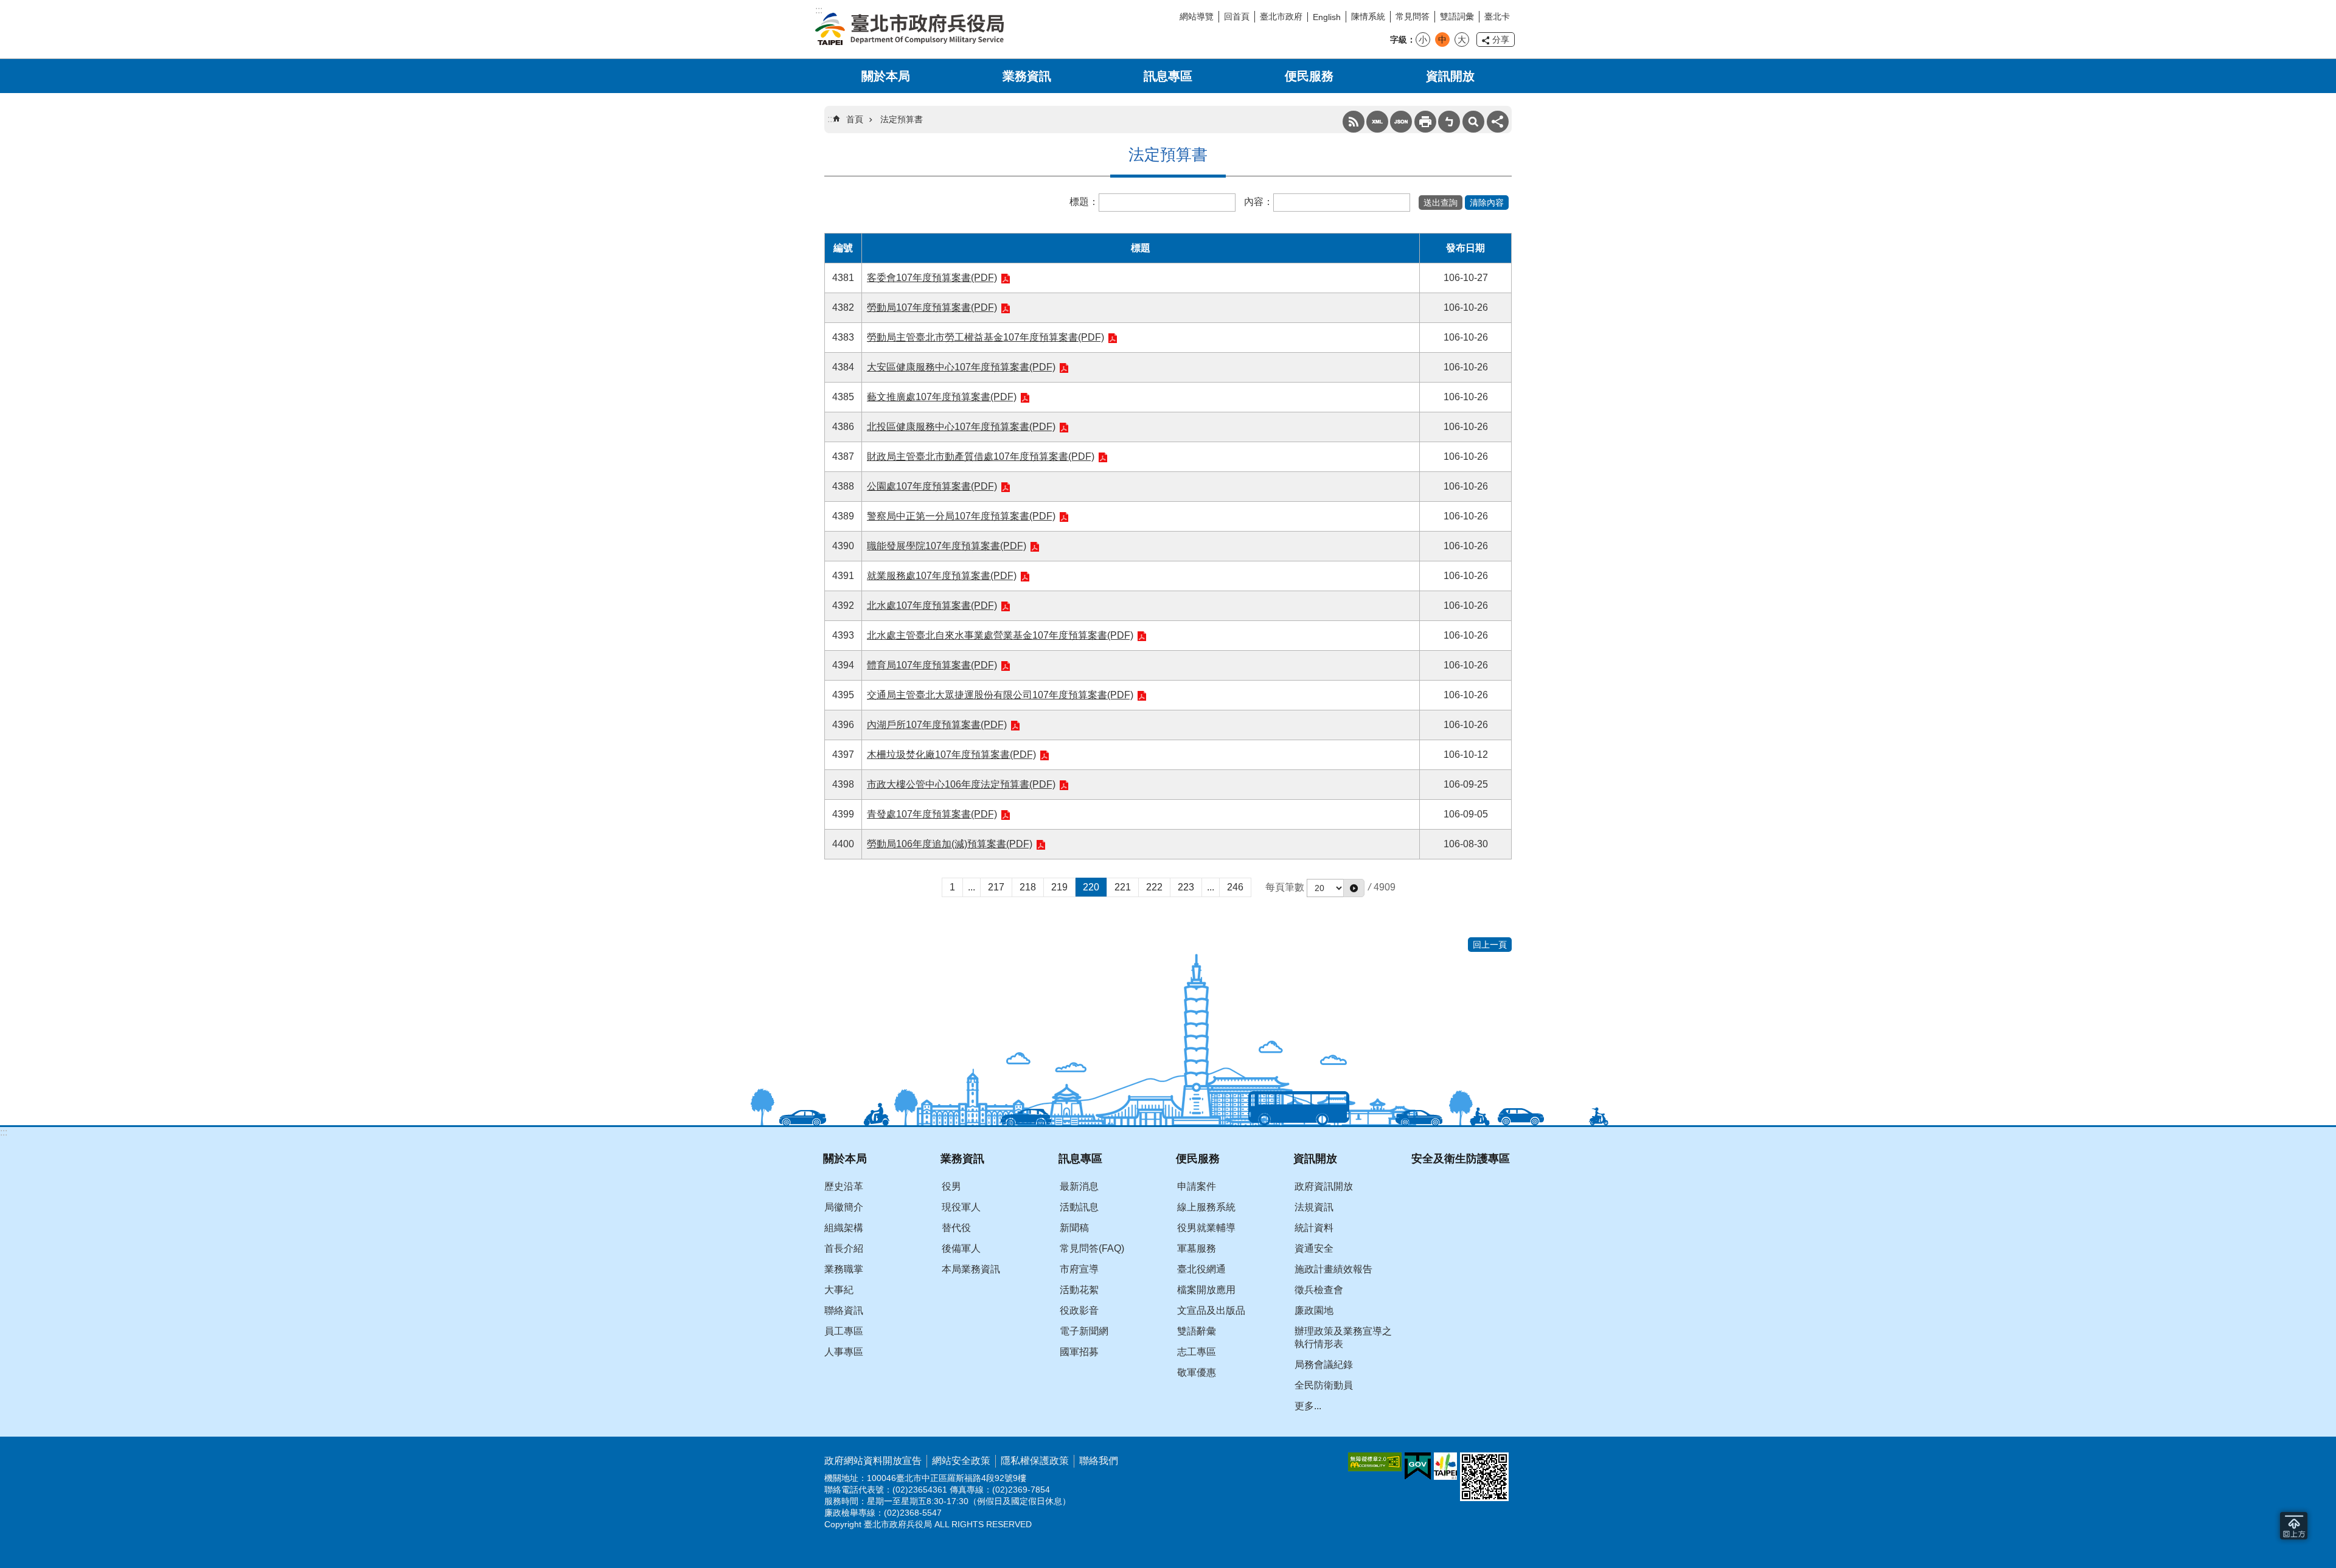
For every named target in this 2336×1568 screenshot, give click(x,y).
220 (1091, 887)
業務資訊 (1027, 76)
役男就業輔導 (1206, 1228)
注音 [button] (1449, 122)
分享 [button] (1501, 40)
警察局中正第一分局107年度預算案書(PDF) (961, 516)
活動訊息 (1079, 1207)
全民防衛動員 (1324, 1385)
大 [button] (1462, 40)
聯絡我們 (1099, 1461)
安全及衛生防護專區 (1461, 1158)
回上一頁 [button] (1490, 945)
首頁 (855, 119)
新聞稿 (1074, 1228)
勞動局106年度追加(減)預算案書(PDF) (950, 844)
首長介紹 (844, 1248)
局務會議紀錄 (1324, 1365)
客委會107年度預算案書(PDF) (932, 278)
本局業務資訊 (971, 1269)
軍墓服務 (1197, 1248)
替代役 (956, 1228)
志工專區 (1197, 1352)
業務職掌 (844, 1269)
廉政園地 (1314, 1310)
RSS (1354, 122)
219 (1059, 887)
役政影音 (1079, 1310)
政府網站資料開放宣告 (873, 1461)
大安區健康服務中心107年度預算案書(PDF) (961, 367)
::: (4, 1132)
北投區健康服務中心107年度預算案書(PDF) (961, 427)
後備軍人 (961, 1248)
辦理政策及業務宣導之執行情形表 (1343, 1337)
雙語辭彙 (1197, 1331)
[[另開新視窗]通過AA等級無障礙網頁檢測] (1375, 1462)
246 (1235, 887)
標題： (1084, 202)
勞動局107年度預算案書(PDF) (932, 307)
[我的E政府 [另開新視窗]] (1418, 1466)
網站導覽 (1197, 16)
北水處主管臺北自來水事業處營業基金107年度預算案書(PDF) (1000, 635)
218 (1028, 887)
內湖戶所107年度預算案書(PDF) (937, 725)
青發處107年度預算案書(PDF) (932, 814)
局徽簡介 (844, 1207)
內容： (1259, 202)
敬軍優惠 (1197, 1372)
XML (1377, 122)
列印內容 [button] (1425, 122)
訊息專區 (1168, 76)
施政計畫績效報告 (1333, 1269)
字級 (1399, 40)
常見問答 (1413, 16)
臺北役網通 (1201, 1269)
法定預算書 (902, 119)
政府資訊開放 (1324, 1186)
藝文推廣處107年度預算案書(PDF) (942, 397)
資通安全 (1314, 1248)
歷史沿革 (844, 1186)
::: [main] (831, 119)
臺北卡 (1497, 16)
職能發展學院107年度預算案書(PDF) (947, 546)
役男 (951, 1186)
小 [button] (1423, 40)
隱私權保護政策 (1035, 1461)
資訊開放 (1450, 76)
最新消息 (1079, 1186)
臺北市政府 (1281, 16)
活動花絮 (1079, 1290)
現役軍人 (961, 1207)
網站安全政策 (961, 1461)
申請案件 (1197, 1186)
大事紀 (839, 1290)
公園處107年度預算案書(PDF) (932, 486)
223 (1186, 887)
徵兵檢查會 (1319, 1290)
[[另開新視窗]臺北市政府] (1445, 1466)
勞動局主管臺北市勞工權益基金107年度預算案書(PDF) (985, 337)
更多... (1308, 1406)
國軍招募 (1079, 1352)
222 (1154, 887)
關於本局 (886, 76)
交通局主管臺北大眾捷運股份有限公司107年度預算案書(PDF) (1000, 695)
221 (1123, 887)
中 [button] (1442, 40)
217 (996, 887)
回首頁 (1237, 16)
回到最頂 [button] (2294, 1526)
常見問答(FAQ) (1092, 1248)
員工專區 (844, 1331)
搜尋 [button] (1473, 122)
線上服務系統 (1206, 1207)
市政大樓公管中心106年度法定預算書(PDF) (961, 784)
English (1327, 17)
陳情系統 (1368, 16)
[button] (1441, 203)
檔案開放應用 (1206, 1290)
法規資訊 (1314, 1207)
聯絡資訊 (844, 1310)
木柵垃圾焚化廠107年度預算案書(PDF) (951, 755)
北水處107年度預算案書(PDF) (932, 605)
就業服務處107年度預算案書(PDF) (942, 576)
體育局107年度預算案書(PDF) (932, 665)
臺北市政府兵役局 (909, 29)
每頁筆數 (1285, 887)
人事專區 (844, 1352)
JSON (1401, 122)
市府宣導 (1079, 1269)
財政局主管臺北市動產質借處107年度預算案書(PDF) (981, 456)
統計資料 (1314, 1228)
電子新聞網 (1084, 1331)
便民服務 (1309, 76)
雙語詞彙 (1457, 16)
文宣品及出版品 (1211, 1310)
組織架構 (844, 1228)
